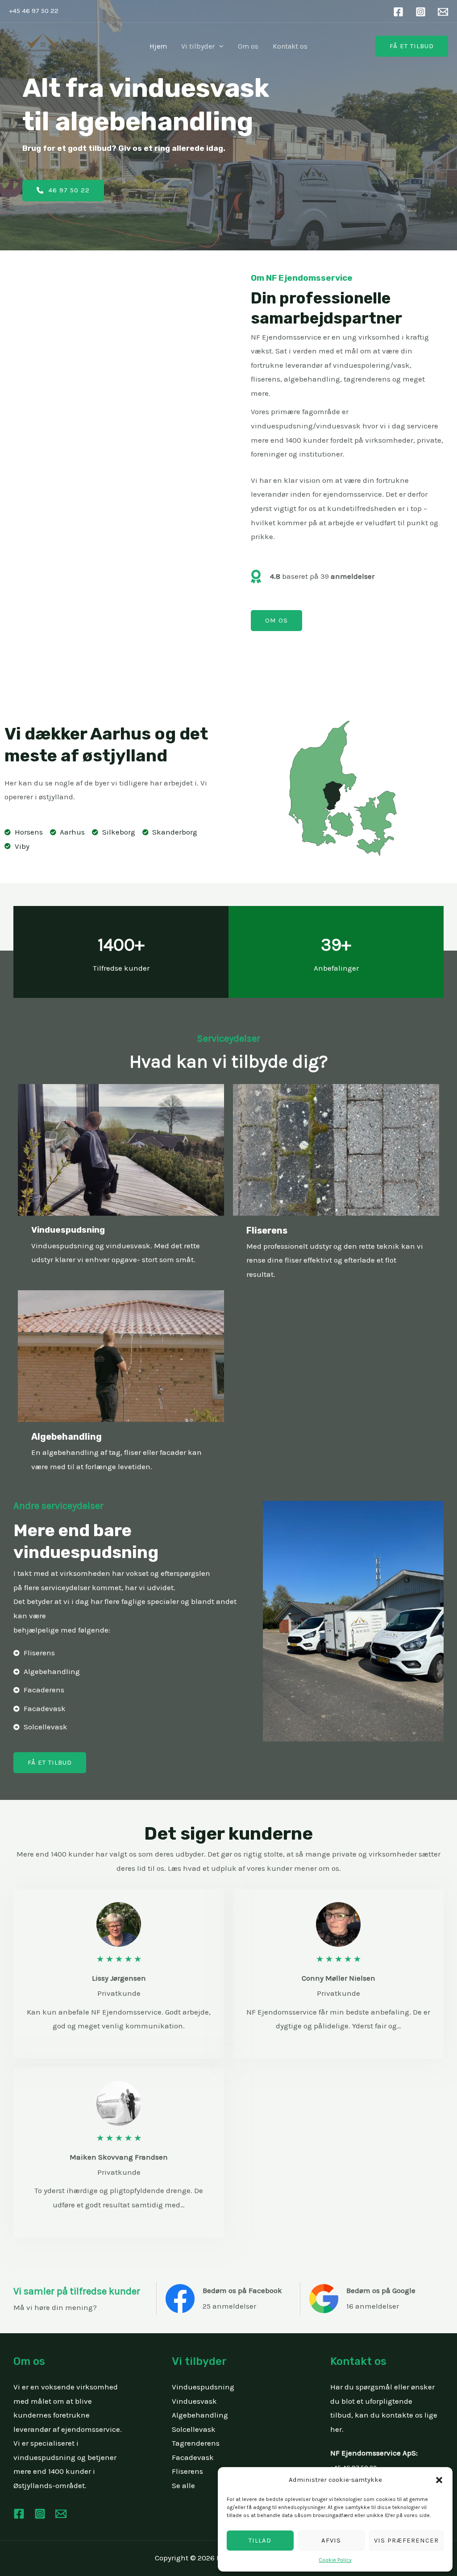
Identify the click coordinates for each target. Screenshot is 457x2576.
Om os (248, 46)
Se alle (183, 2485)
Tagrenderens (196, 2443)
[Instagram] (421, 12)
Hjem (158, 46)
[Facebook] (398, 12)
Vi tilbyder (198, 46)
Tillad (260, 2540)
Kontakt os (290, 46)
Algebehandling (200, 2415)
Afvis (331, 2540)
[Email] (443, 12)
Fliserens (187, 2471)
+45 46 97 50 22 (34, 11)
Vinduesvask (194, 2401)
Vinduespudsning (203, 2387)
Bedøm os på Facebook (242, 2290)
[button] (439, 2480)
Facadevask (193, 2457)
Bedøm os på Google (381, 2290)
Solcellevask (194, 2429)
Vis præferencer (406, 2540)
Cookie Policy (335, 2560)
